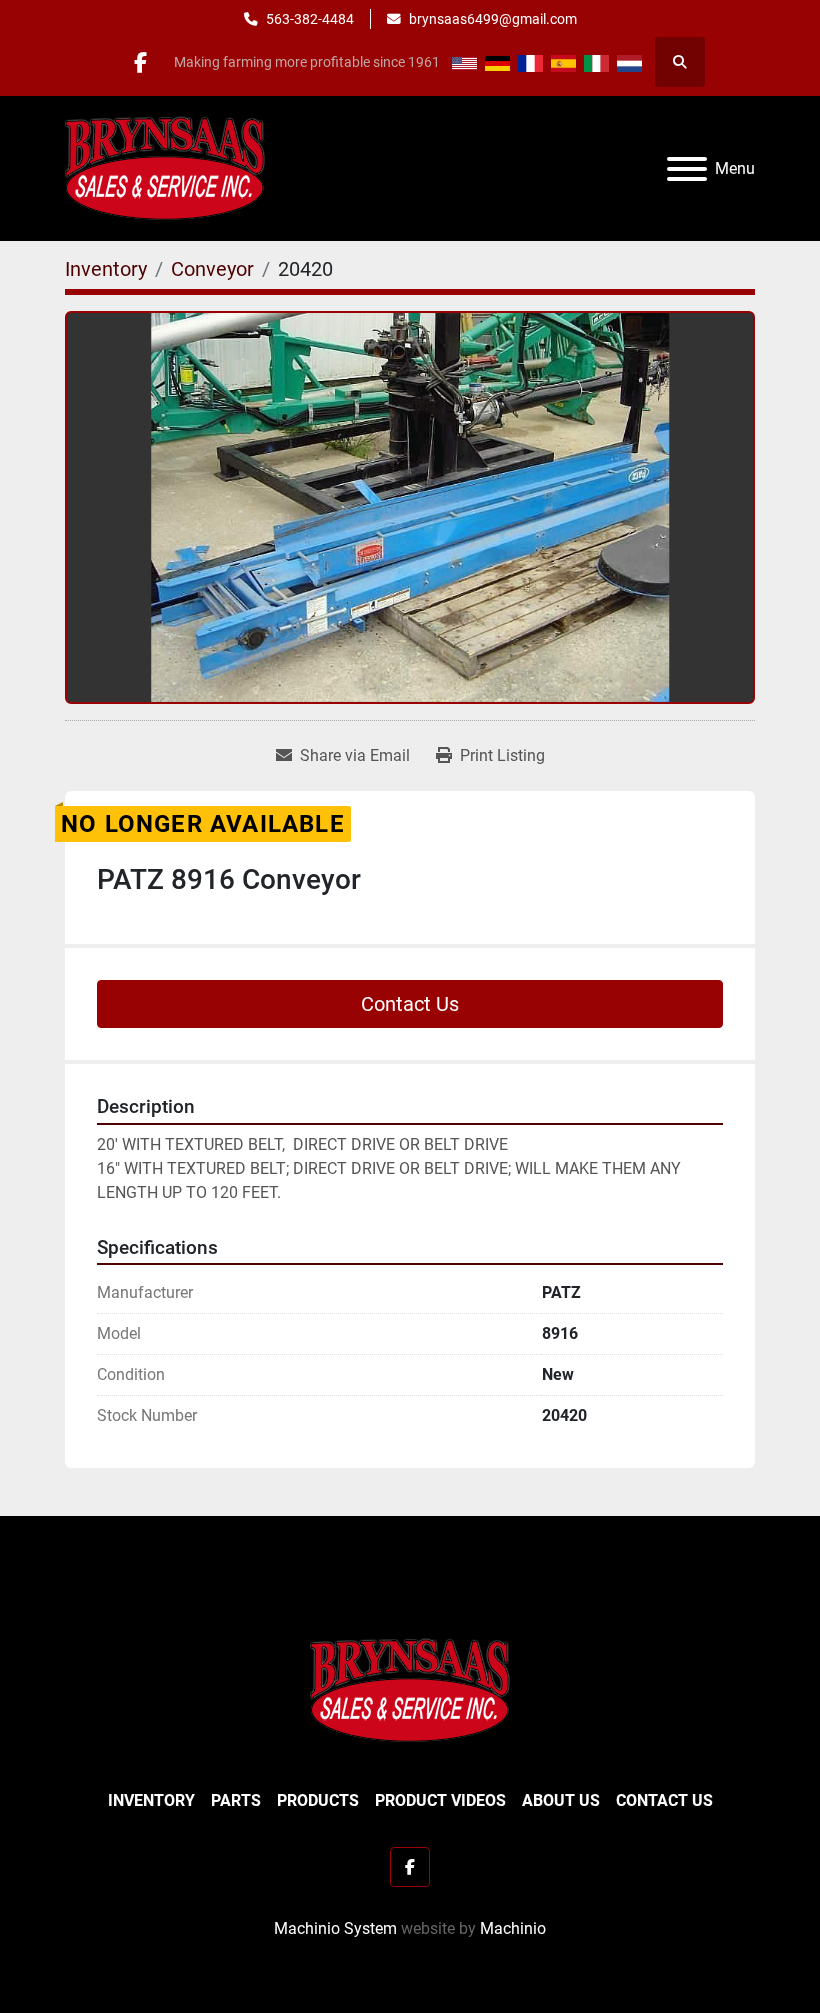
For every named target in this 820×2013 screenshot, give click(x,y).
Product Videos (440, 1800)
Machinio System (335, 1928)
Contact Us (410, 1004)
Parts (236, 1800)
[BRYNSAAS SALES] (410, 1689)
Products (318, 1800)
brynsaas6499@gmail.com (493, 19)
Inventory (151, 1800)
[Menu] (687, 169)
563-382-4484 (310, 19)
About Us (561, 1800)
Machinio (513, 1928)
